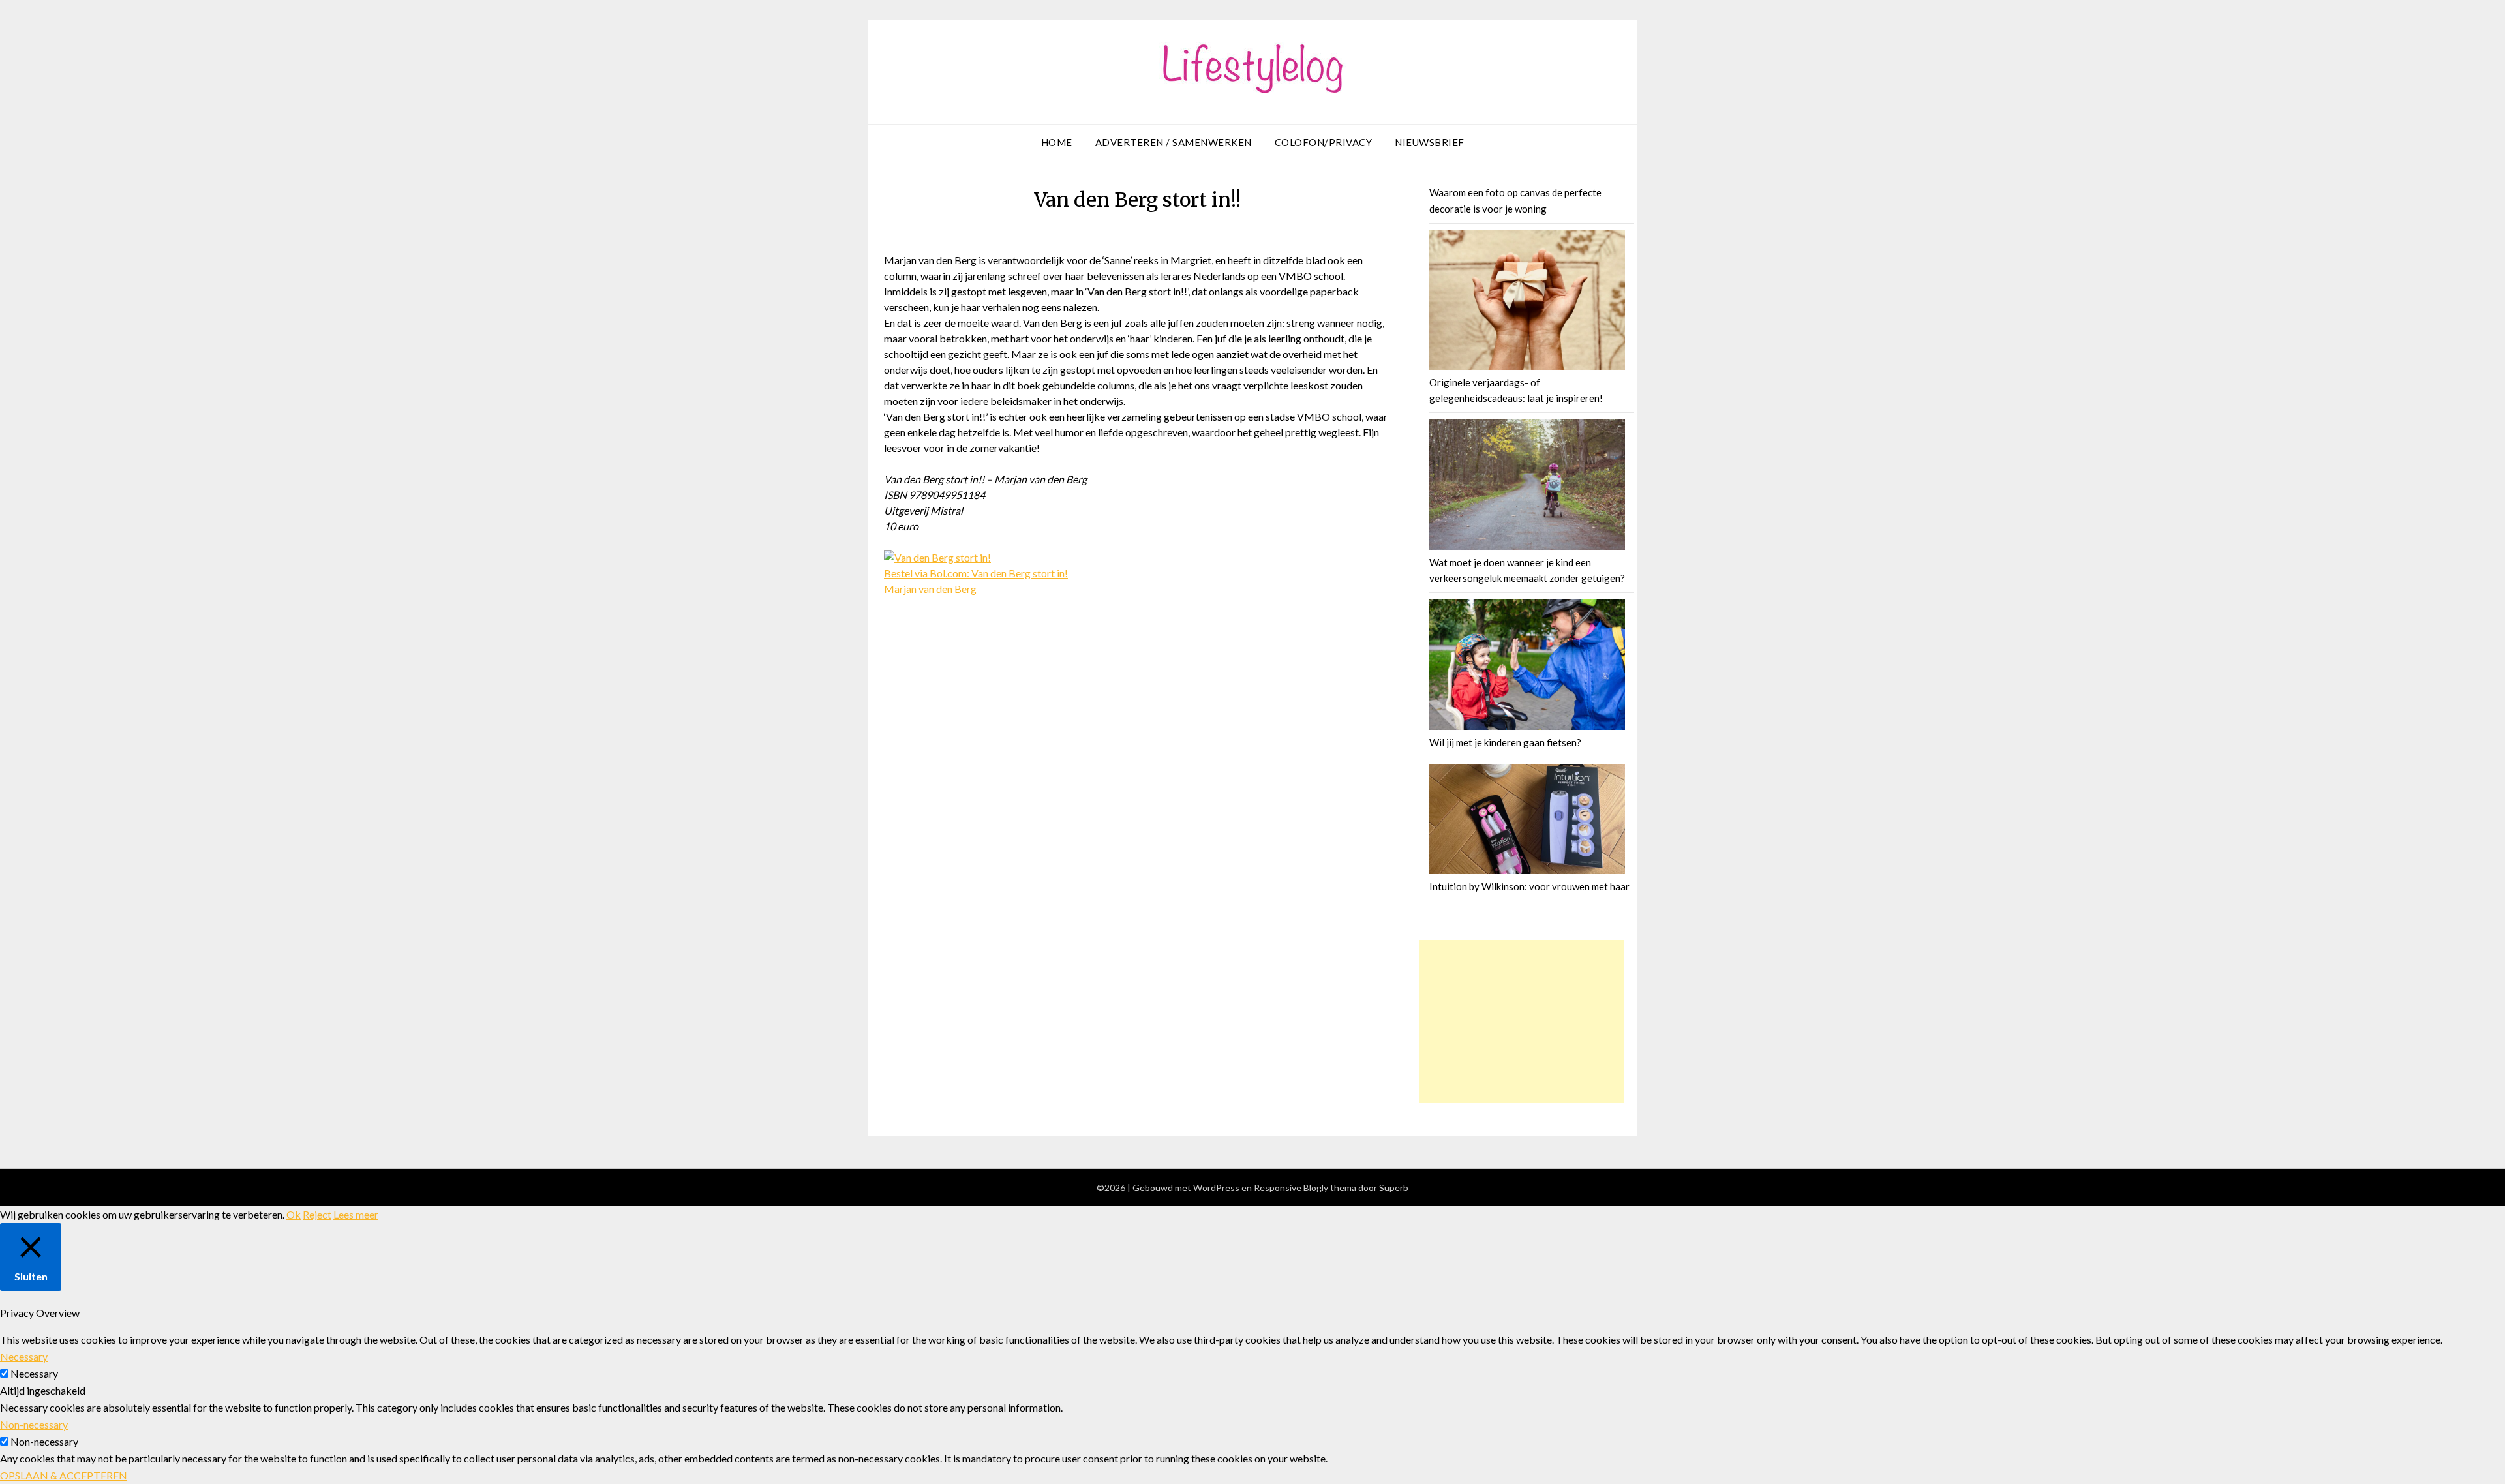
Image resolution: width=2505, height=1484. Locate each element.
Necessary (34, 1373)
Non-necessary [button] (34, 1424)
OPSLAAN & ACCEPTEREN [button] (64, 1475)
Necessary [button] (24, 1356)
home (1057, 142)
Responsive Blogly (1291, 1188)
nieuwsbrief (1430, 142)
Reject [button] (317, 1214)
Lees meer (356, 1214)
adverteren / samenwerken (1174, 142)
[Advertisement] (1522, 1022)
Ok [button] (294, 1214)
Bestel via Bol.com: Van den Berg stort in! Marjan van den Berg (976, 581)
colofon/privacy (1324, 142)
